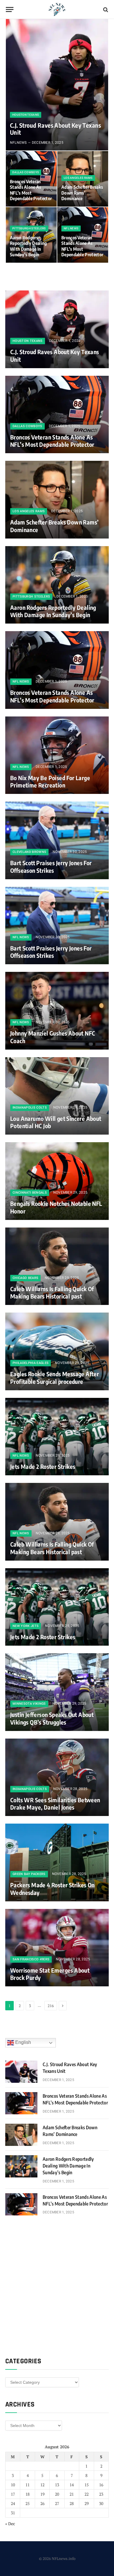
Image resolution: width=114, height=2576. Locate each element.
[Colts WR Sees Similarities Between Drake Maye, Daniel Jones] (57, 1777)
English (23, 2042)
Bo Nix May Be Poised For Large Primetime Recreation (50, 781)
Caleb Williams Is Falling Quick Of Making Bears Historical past (52, 1293)
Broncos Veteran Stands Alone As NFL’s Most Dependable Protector (31, 190)
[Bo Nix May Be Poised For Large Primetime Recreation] (57, 755)
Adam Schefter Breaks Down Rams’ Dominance (82, 193)
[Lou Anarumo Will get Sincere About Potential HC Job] (57, 1096)
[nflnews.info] (57, 9)
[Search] (105, 9)
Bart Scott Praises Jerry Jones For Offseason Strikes (51, 867)
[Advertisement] (57, 2286)
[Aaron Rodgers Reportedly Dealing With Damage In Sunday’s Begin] (57, 585)
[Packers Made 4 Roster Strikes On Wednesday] (57, 1862)
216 (51, 2006)
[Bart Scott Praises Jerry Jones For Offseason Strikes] (57, 840)
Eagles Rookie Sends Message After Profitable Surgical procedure (55, 1378)
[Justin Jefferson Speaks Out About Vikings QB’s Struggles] (57, 1692)
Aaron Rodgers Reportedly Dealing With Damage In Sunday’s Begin (28, 246)
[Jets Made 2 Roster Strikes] (57, 1437)
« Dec (10, 2524)
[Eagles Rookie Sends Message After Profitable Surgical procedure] (57, 1351)
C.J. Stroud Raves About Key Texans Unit (55, 129)
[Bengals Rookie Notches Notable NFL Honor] (57, 1181)
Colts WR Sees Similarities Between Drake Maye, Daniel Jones (55, 1804)
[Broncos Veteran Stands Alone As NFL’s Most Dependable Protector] (57, 415)
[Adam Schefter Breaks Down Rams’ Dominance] (83, 179)
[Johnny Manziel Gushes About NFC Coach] (57, 1011)
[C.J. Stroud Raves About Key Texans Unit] (57, 85)
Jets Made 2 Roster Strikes (43, 1466)
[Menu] (10, 9)
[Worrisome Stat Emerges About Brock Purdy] (57, 1948)
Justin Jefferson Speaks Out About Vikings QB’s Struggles (52, 1718)
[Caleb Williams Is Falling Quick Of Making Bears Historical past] (57, 1266)
